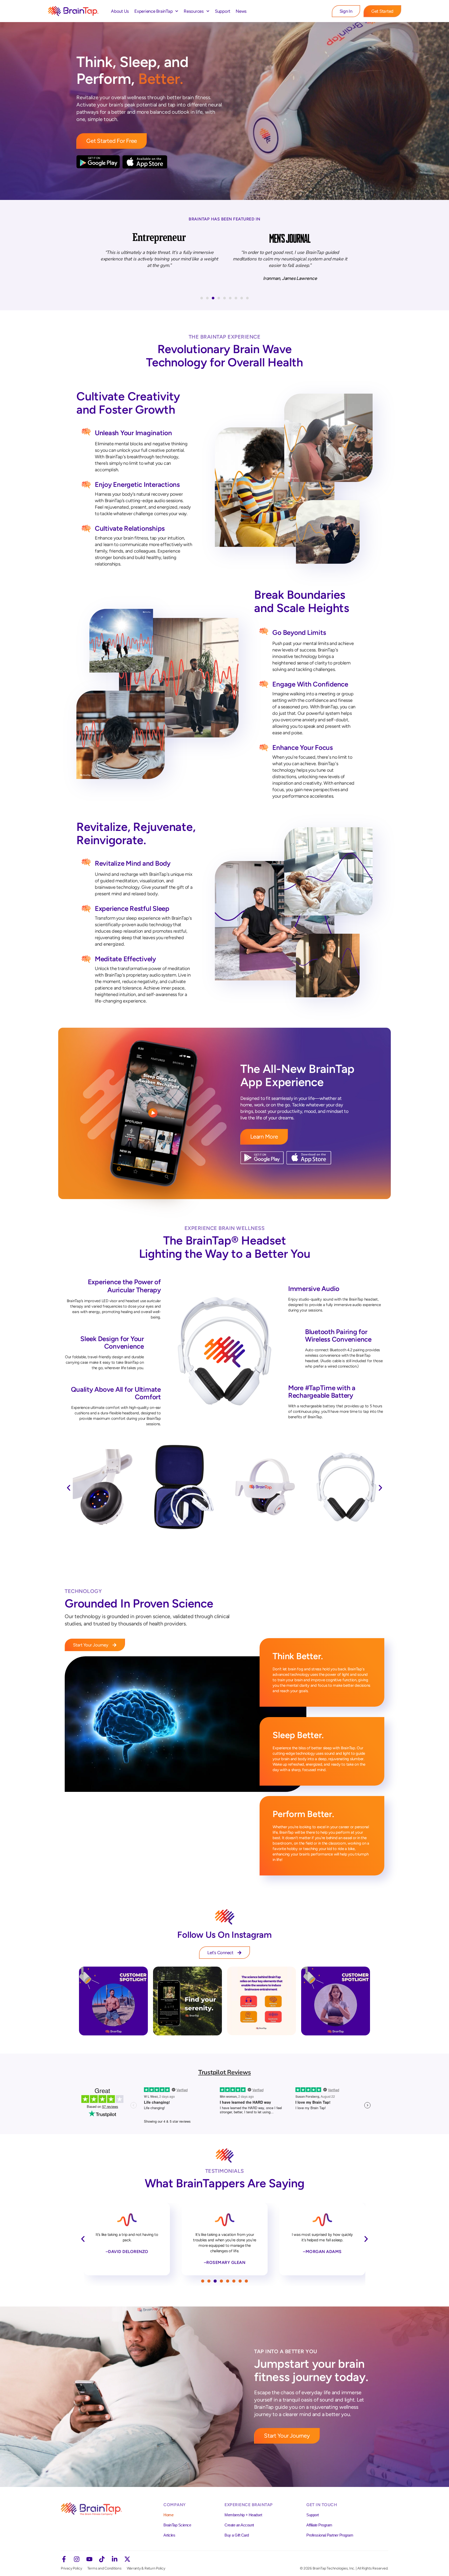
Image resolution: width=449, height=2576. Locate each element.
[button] (202, 298)
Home (168, 2515)
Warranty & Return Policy (146, 2568)
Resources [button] (194, 11)
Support (223, 11)
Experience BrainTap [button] (153, 11)
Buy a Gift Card (237, 2535)
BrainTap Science (177, 2525)
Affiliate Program (319, 2525)
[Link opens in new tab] (113, 2001)
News (241, 11)
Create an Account (239, 2525)
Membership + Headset (243, 2515)
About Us (120, 11)
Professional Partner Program (330, 2535)
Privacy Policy (71, 2568)
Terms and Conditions (104, 2568)
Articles (169, 2535)
